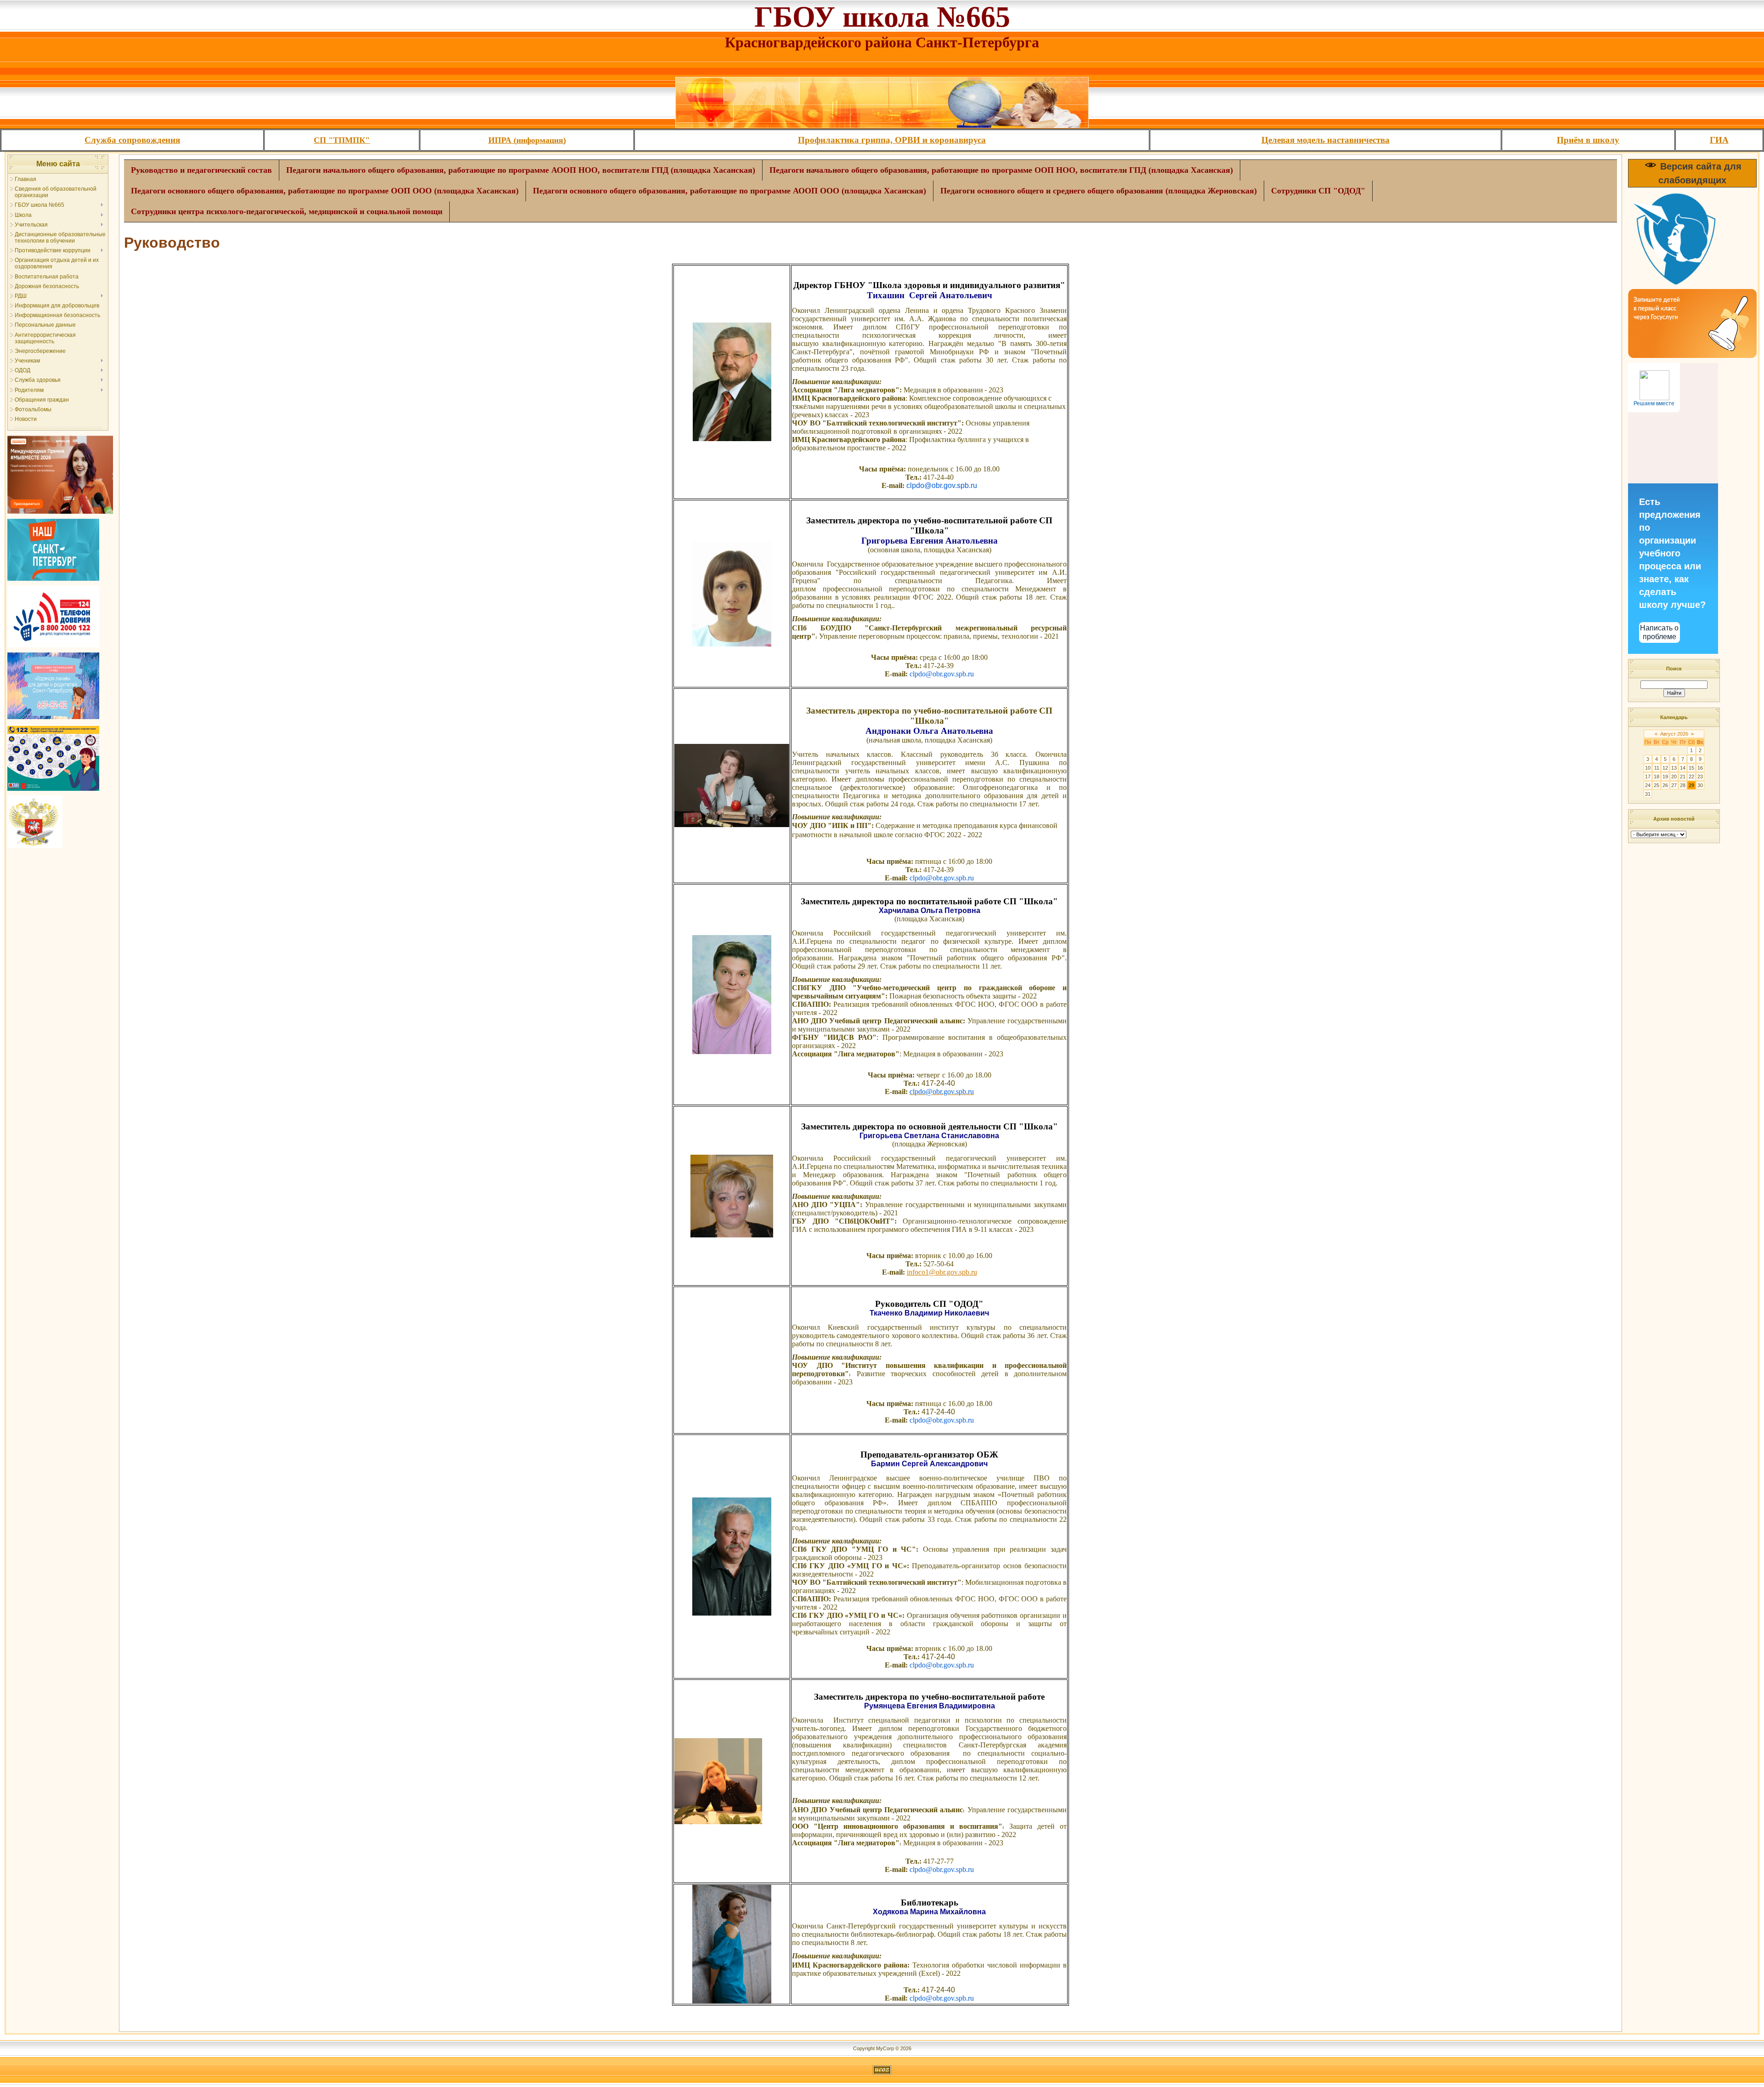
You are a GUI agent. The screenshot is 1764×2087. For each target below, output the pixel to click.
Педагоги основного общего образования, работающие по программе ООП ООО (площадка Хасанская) (325, 191)
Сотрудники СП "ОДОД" (1318, 191)
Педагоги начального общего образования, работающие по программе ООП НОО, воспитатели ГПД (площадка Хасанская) (1001, 170)
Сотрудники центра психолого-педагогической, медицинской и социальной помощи (287, 211)
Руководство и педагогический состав (201, 170)
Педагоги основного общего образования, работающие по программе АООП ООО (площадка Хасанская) (729, 191)
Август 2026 (1674, 734)
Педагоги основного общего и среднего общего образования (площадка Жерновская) (1099, 191)
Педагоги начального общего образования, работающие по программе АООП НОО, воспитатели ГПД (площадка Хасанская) (521, 170)
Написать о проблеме (1659, 632)
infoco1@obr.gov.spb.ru (942, 1272)
